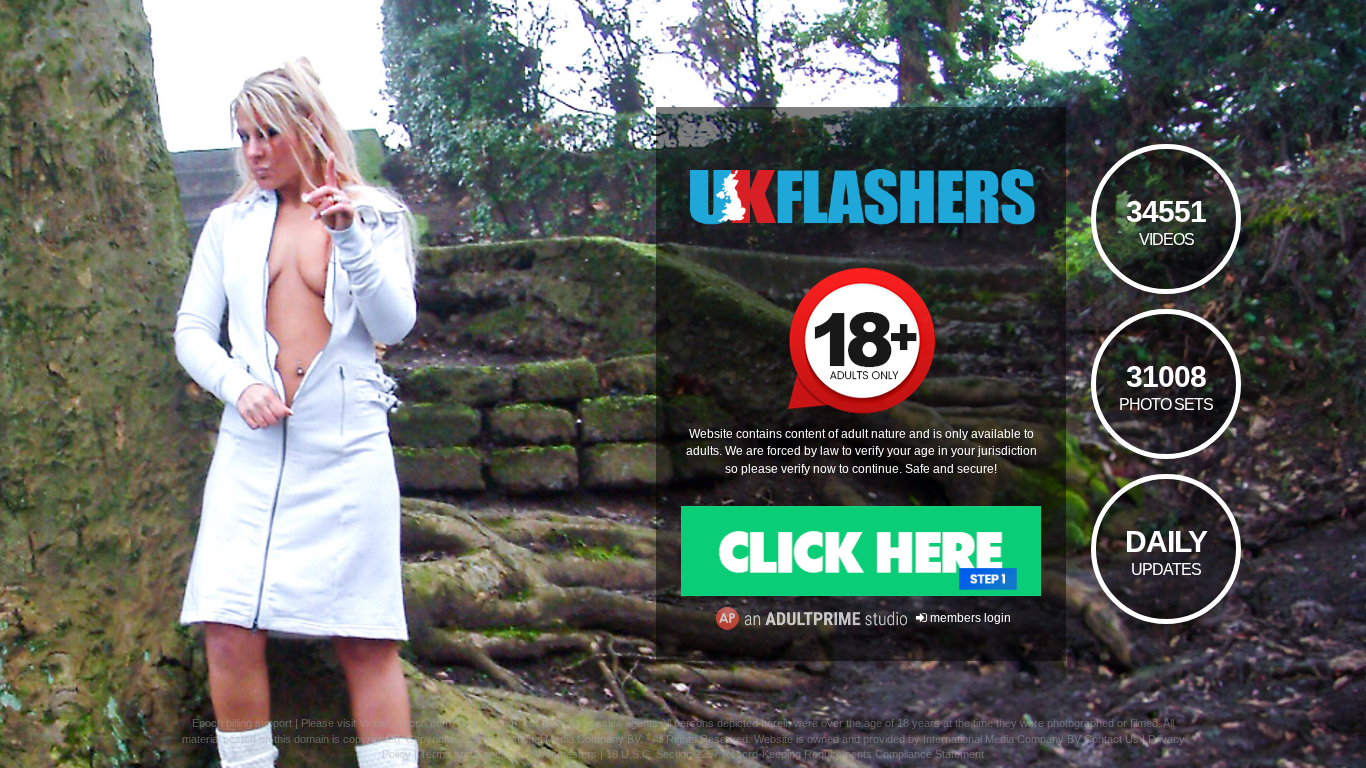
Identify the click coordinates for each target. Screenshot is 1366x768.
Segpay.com (487, 723)
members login (969, 618)
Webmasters (566, 754)
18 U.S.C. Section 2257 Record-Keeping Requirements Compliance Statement (795, 754)
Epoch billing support (242, 723)
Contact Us (1111, 739)
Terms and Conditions (473, 754)
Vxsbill (374, 723)
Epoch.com (423, 723)
